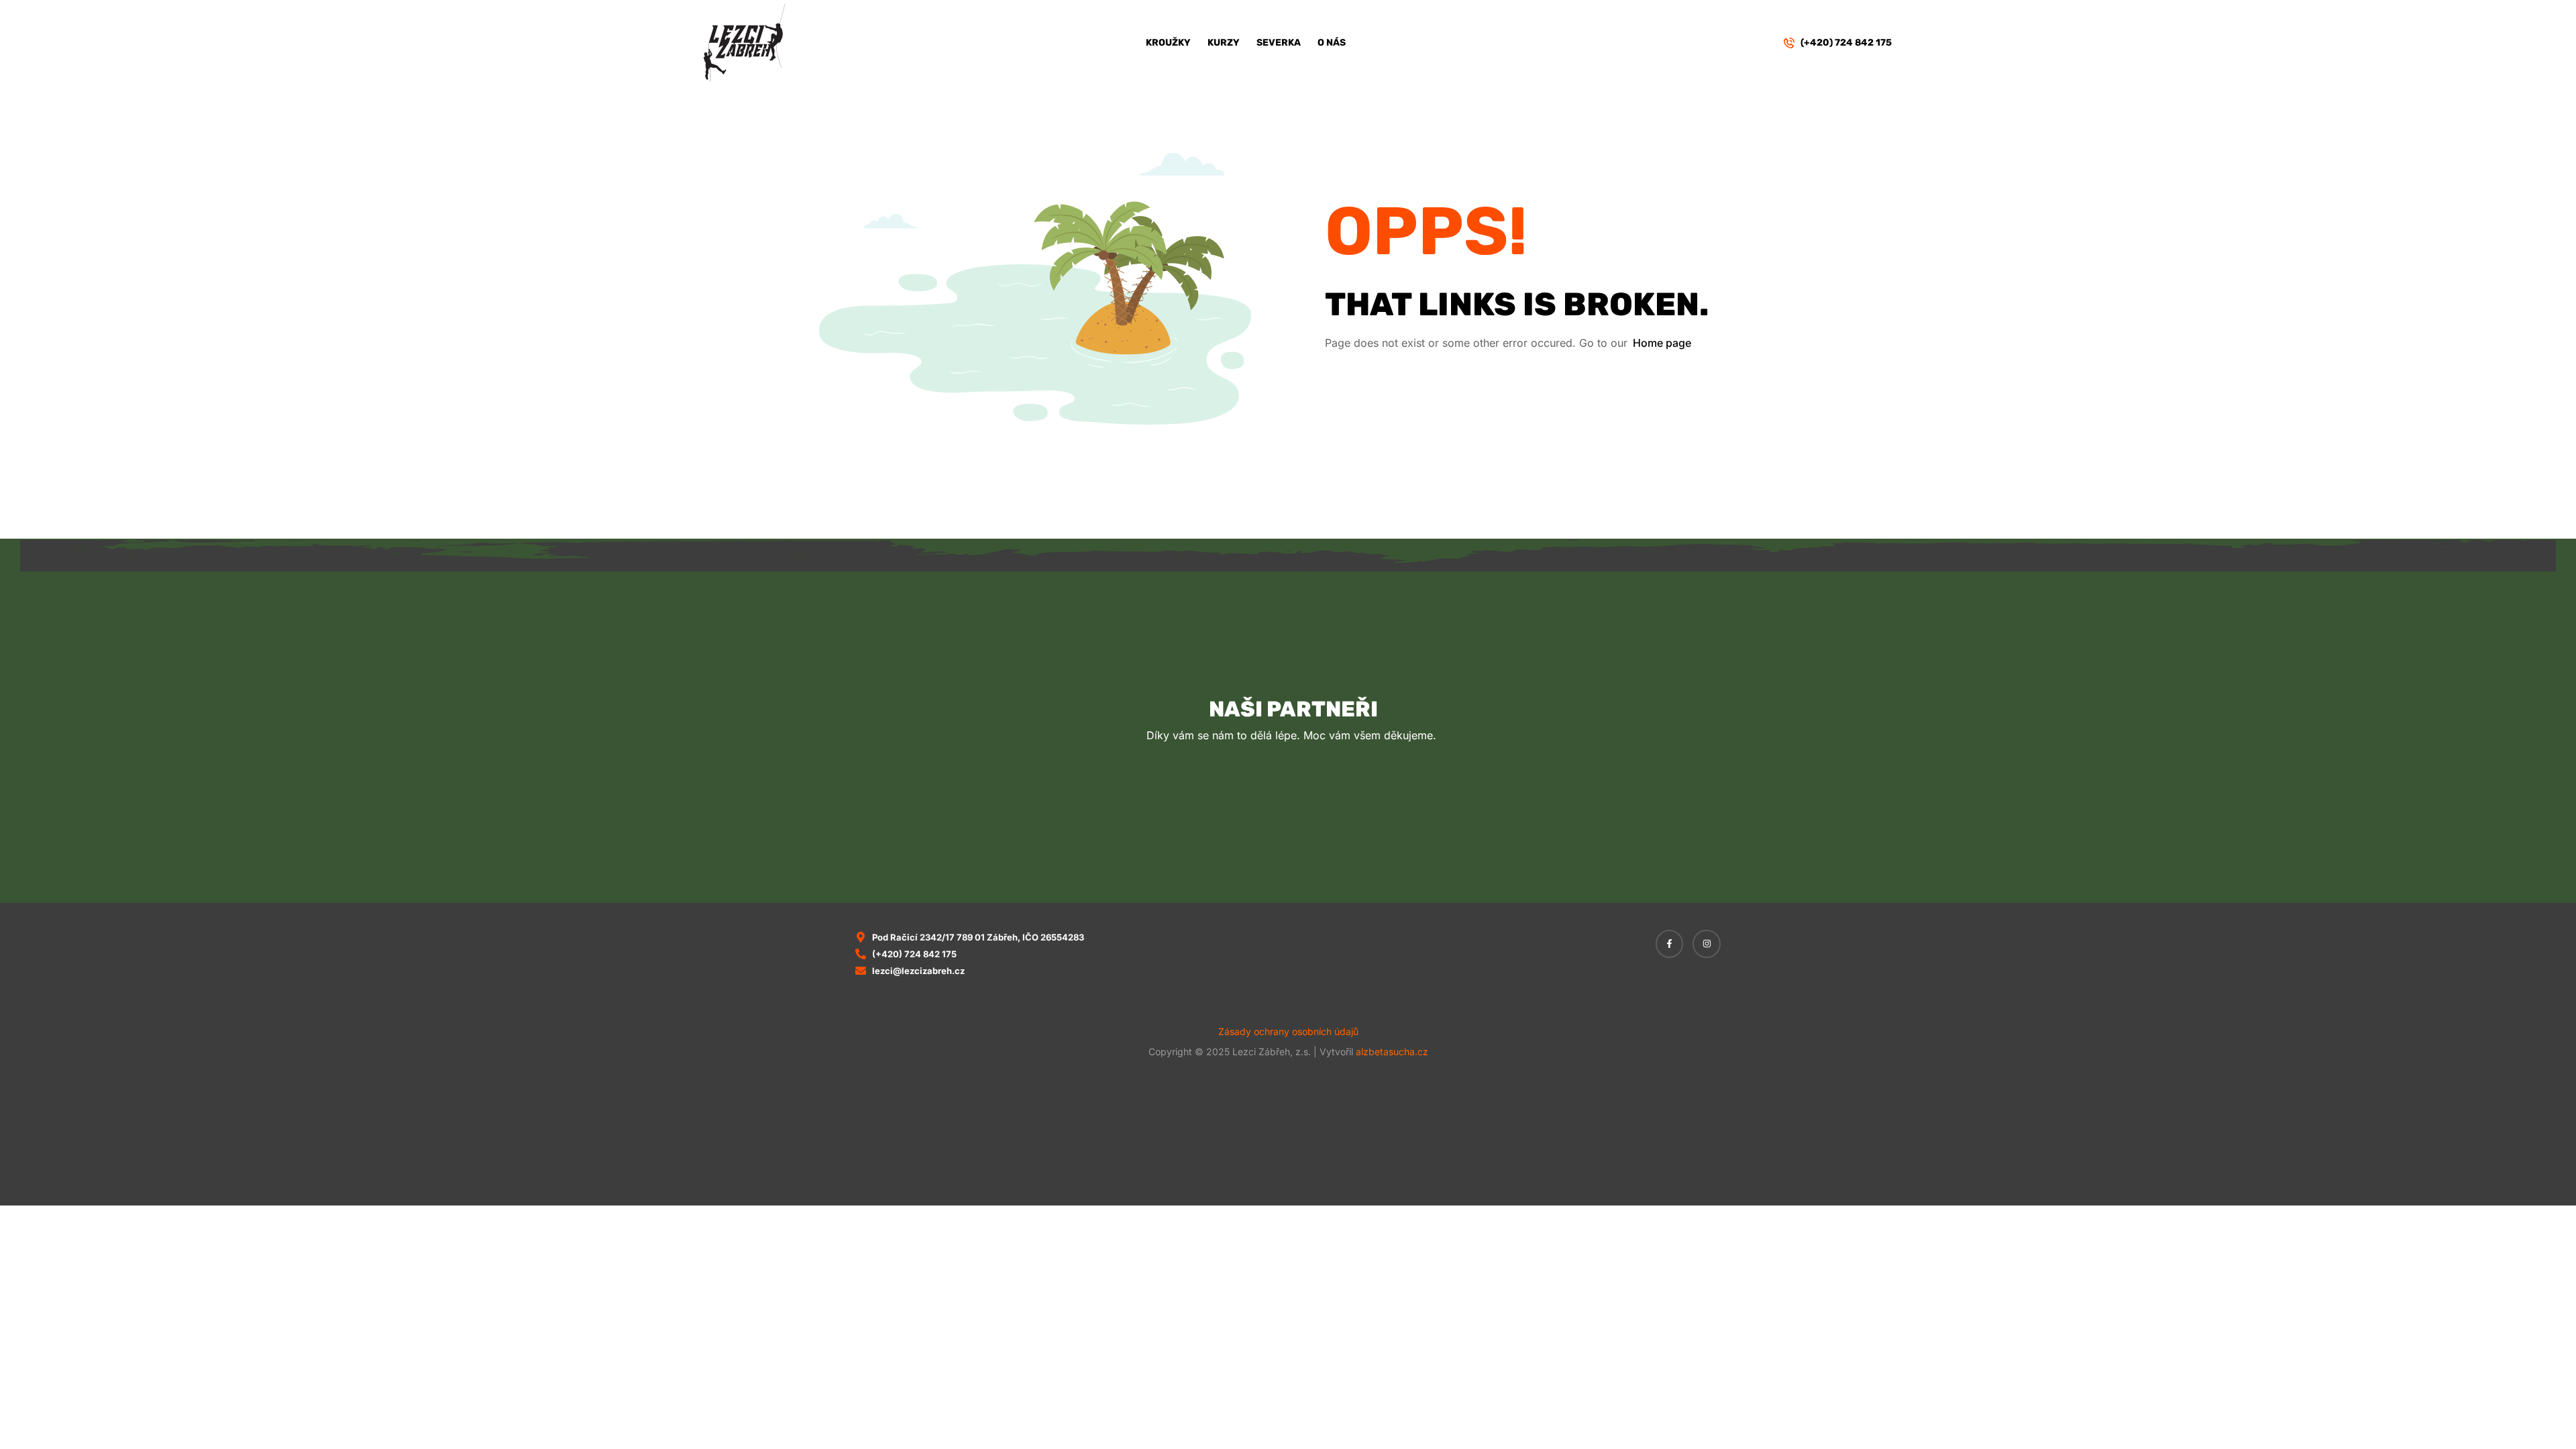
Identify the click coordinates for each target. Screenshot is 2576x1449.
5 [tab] (1291, 826)
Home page (1662, 343)
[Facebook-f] (1670, 944)
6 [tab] (1305, 826)
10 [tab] (1362, 826)
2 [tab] (1249, 826)
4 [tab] (1277, 826)
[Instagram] (1707, 944)
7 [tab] (1320, 826)
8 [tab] (1334, 826)
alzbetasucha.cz (1392, 1052)
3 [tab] (1263, 826)
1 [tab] (1235, 826)
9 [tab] (1348, 826)
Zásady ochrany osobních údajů (1288, 1031)
